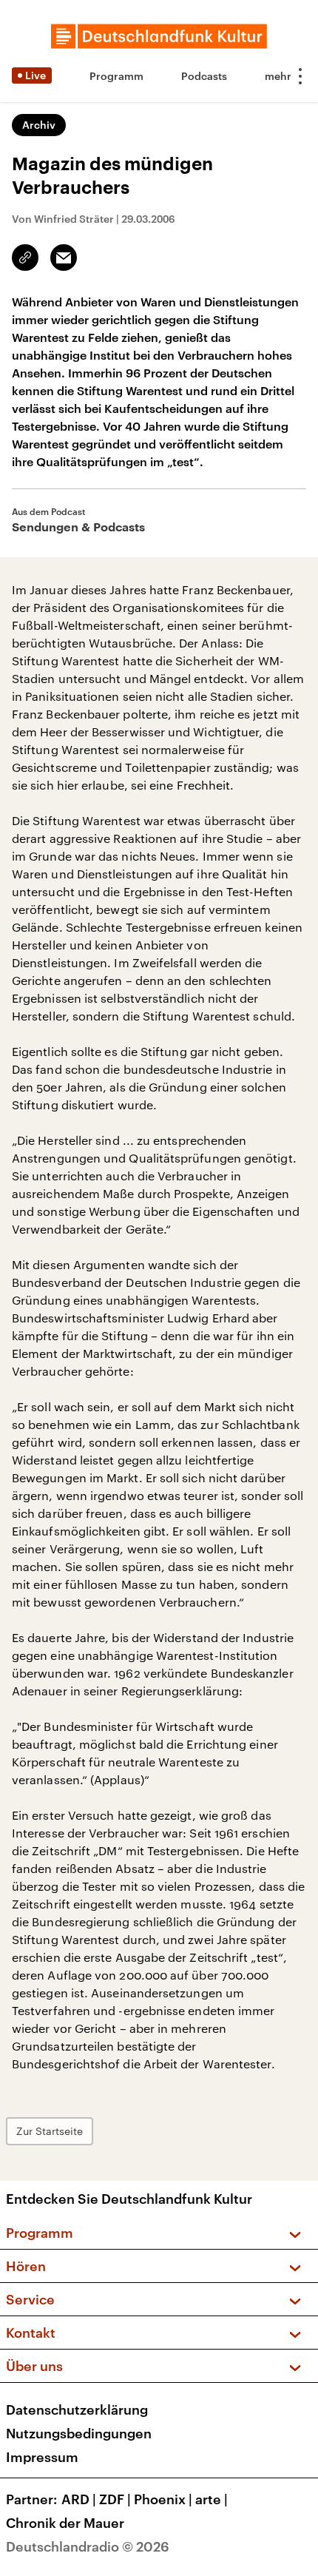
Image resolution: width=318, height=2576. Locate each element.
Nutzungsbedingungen (79, 2433)
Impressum (42, 2457)
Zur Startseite (50, 2131)
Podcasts (204, 76)
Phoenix (163, 2499)
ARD (79, 2499)
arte (212, 2499)
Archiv (39, 125)
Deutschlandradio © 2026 (88, 2546)
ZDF (115, 2499)
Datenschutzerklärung (77, 2409)
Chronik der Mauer (65, 2523)
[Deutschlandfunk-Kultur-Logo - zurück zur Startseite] (159, 36)
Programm (116, 76)
